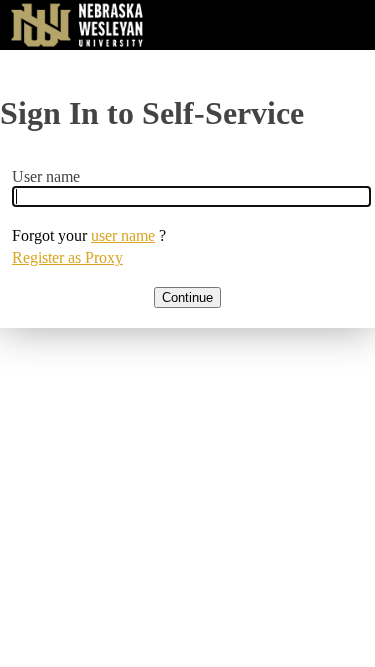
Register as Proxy (67, 257)
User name (46, 176)
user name (123, 235)
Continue (187, 297)
